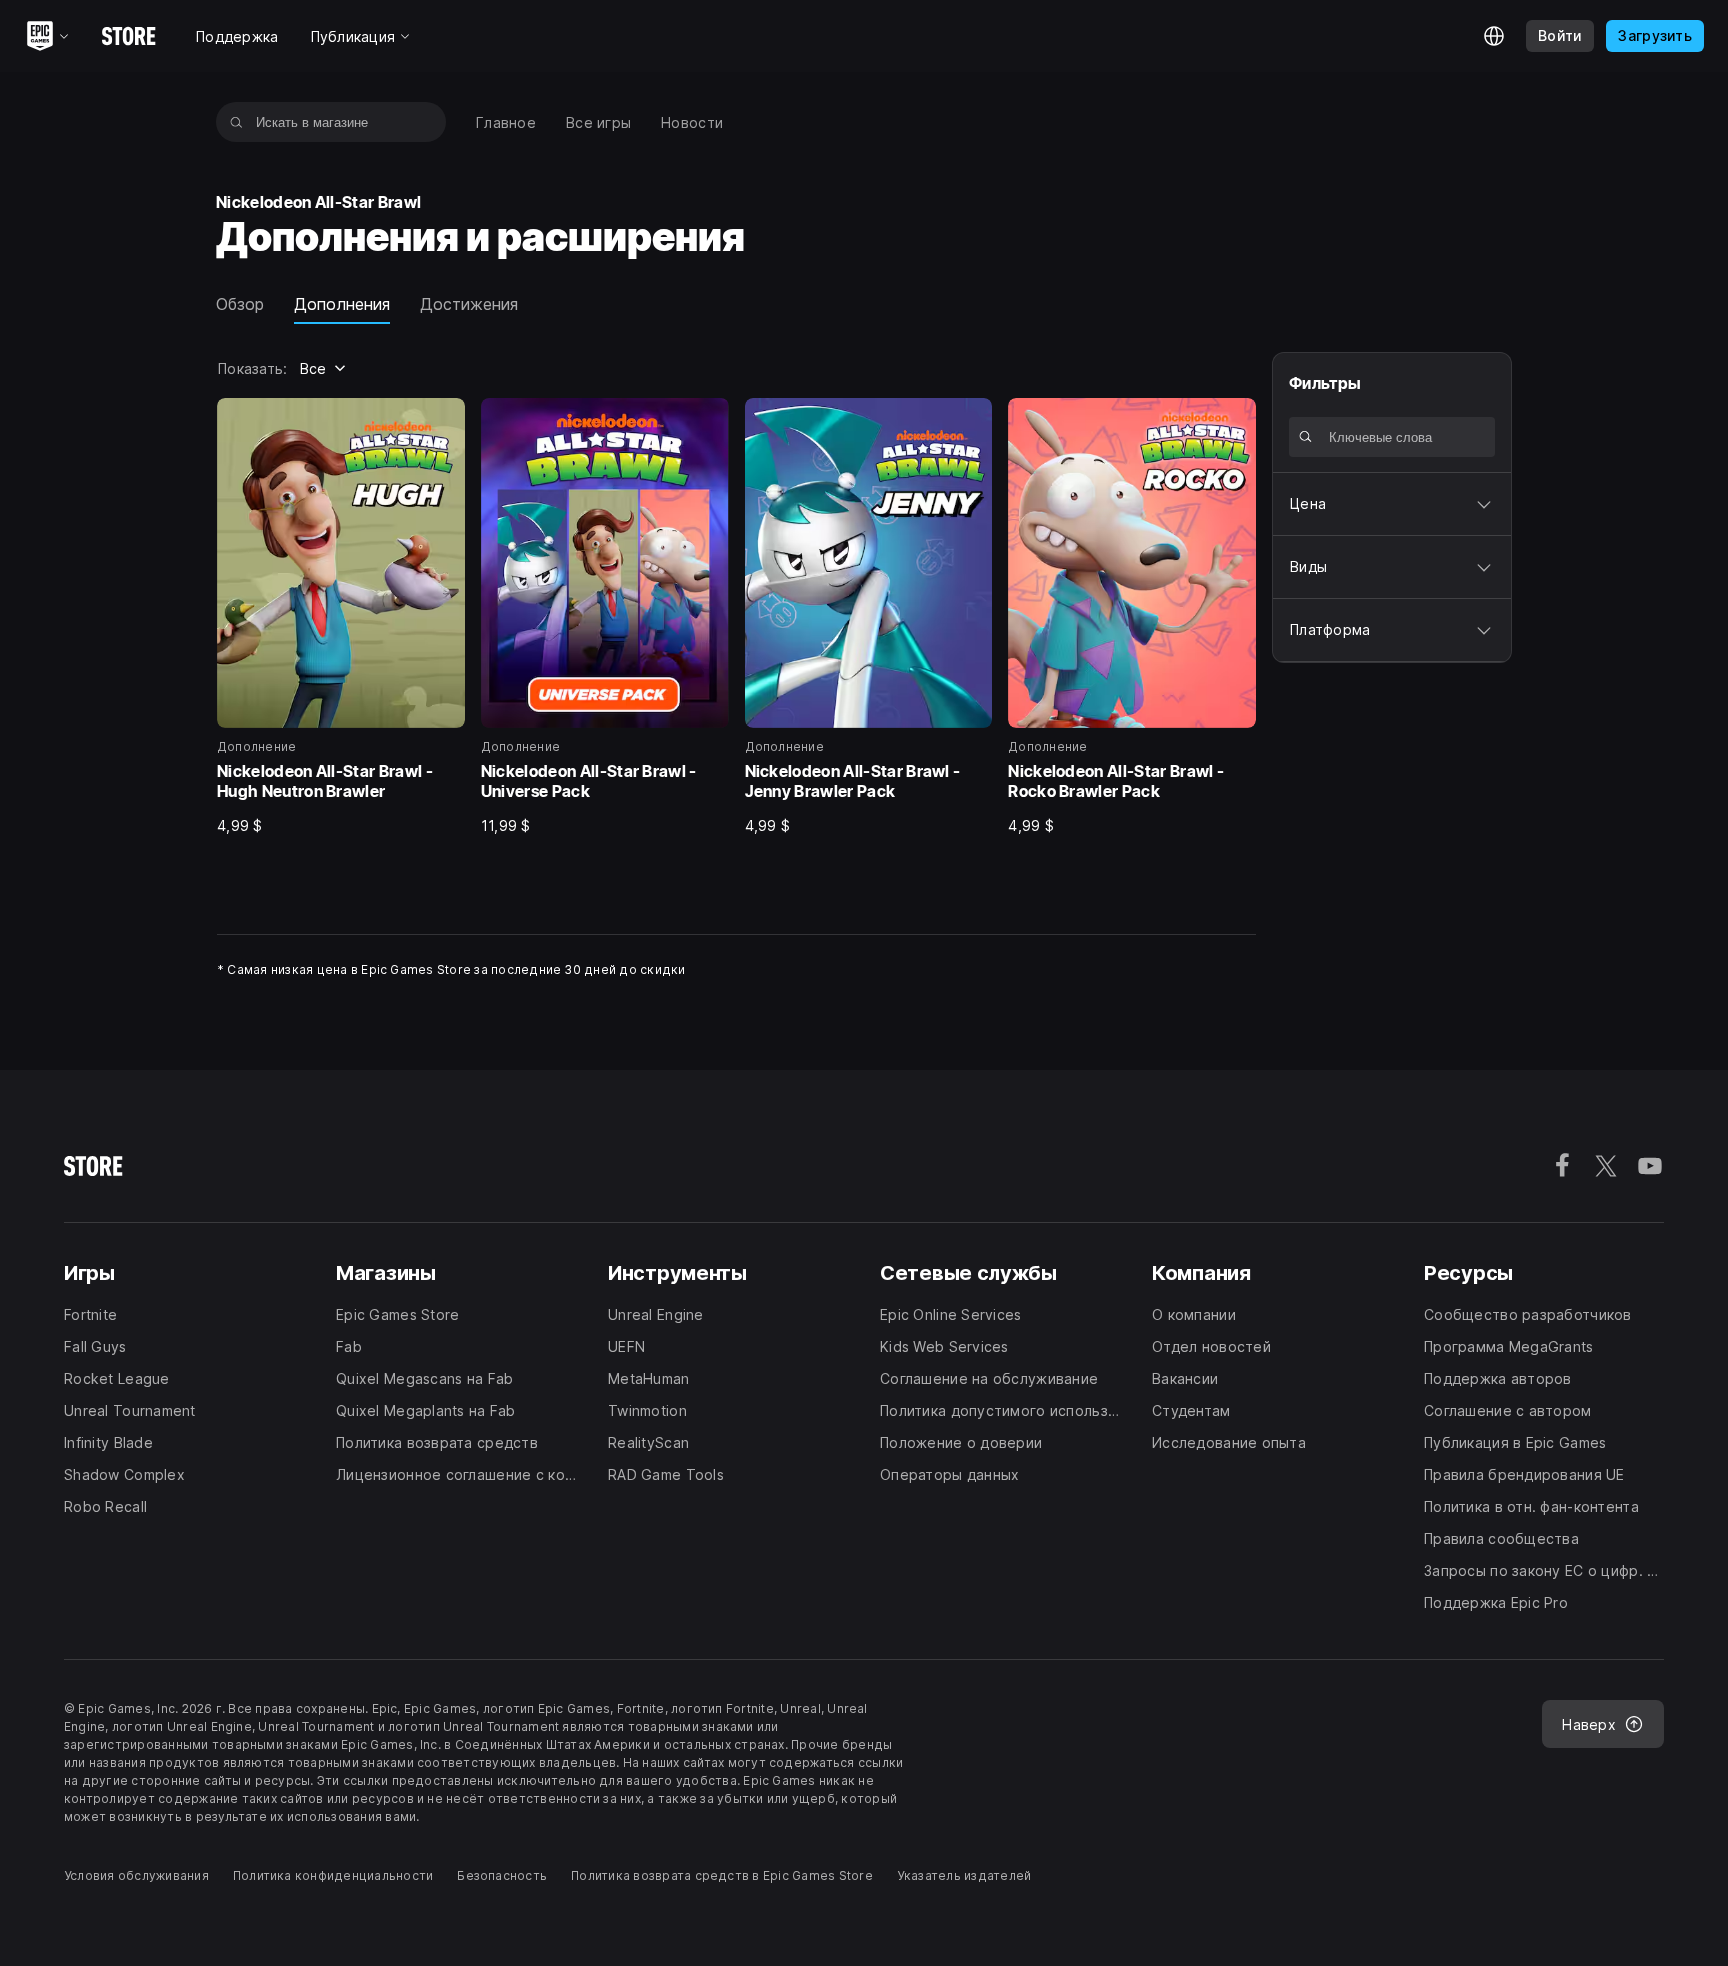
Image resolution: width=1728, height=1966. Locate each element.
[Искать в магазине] (236, 122)
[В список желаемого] (443, 420)
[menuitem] (506, 122)
